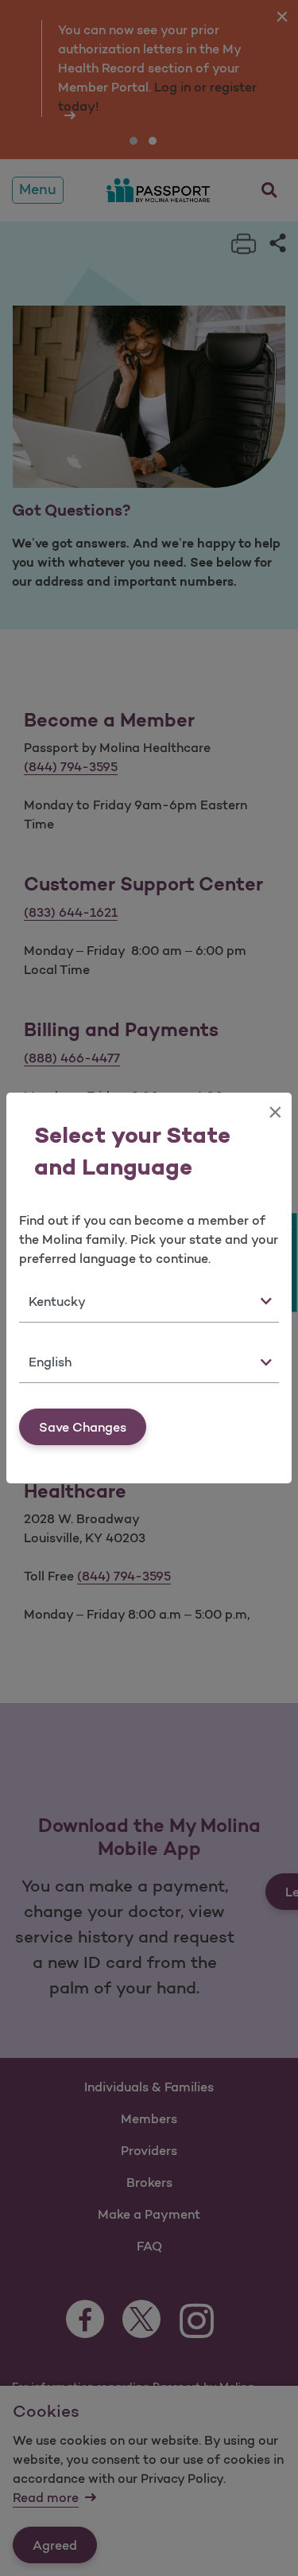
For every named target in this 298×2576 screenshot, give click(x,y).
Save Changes (83, 1427)
